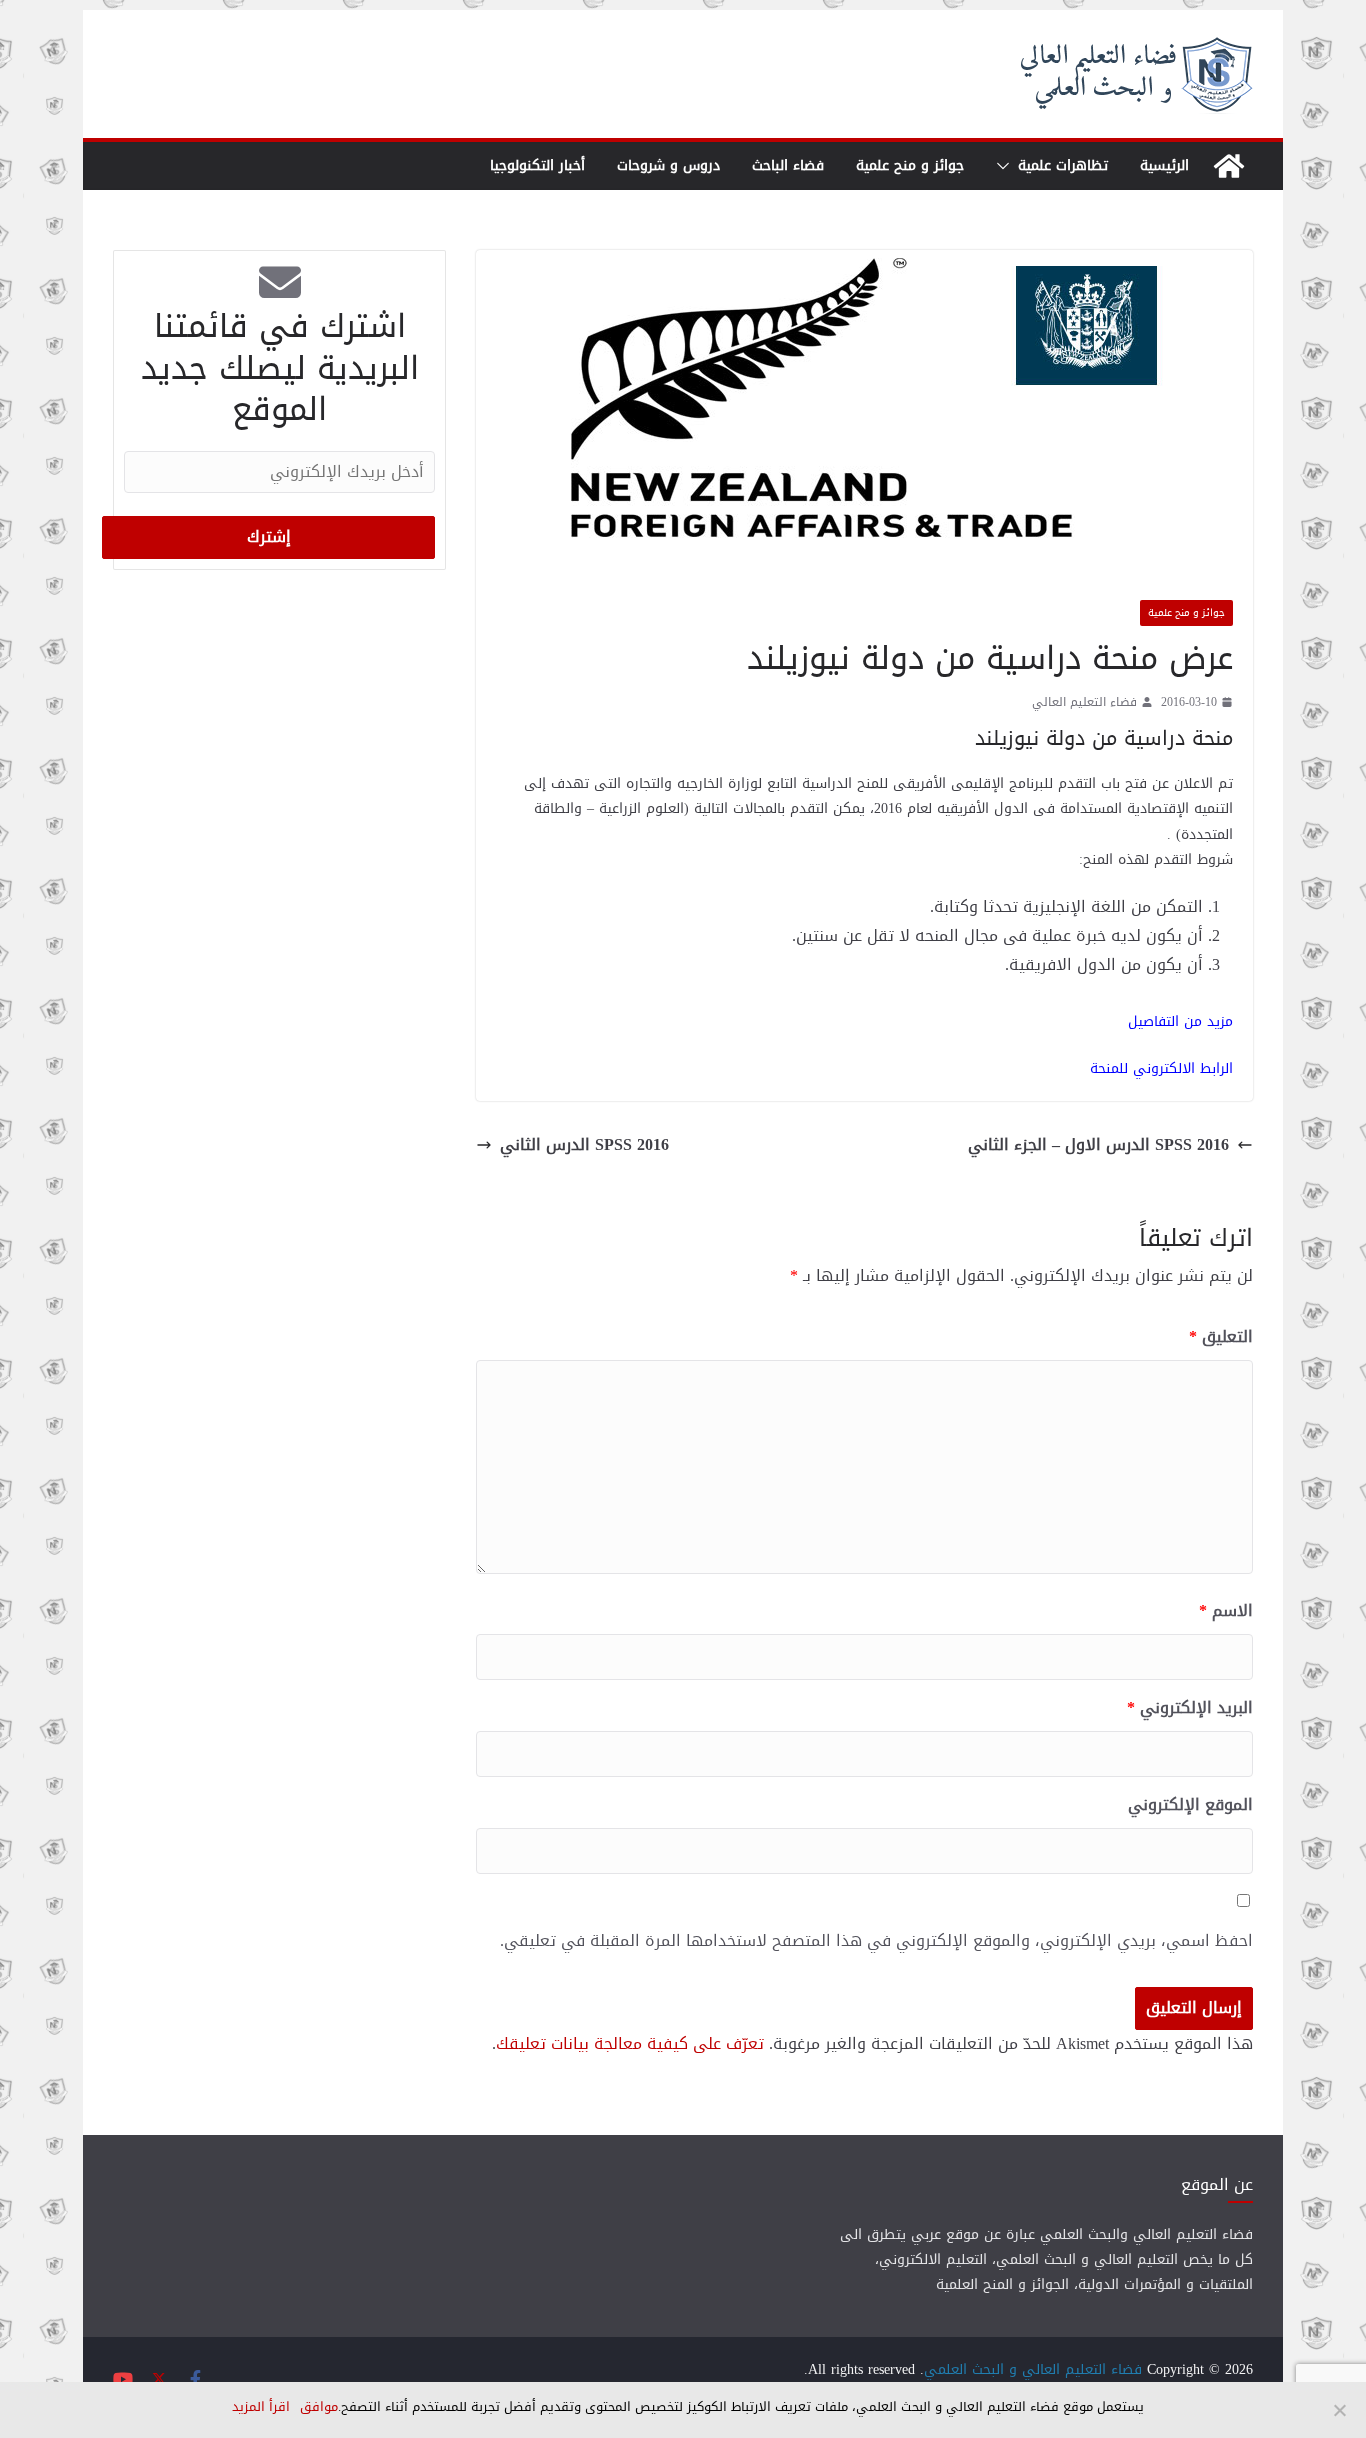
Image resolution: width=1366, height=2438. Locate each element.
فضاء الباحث (788, 165)
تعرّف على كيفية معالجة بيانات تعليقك (630, 2043)
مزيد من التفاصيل (1180, 1021)
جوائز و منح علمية (910, 165)
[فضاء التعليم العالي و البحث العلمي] (1229, 166)
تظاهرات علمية (1063, 165)
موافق (319, 2407)
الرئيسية (1164, 165)
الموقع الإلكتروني (1190, 1805)
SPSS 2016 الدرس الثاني (584, 1145)
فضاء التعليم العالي (1084, 702)
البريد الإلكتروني (1190, 1708)
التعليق (1221, 1337)
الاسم (1226, 1611)
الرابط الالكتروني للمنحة (1161, 1068)
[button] (1007, 166)
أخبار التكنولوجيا (537, 165)
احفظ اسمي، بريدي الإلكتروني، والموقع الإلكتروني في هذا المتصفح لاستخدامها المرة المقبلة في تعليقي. (876, 1941)
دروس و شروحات (668, 165)
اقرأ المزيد (261, 2407)
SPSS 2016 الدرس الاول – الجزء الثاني (1098, 1145)
